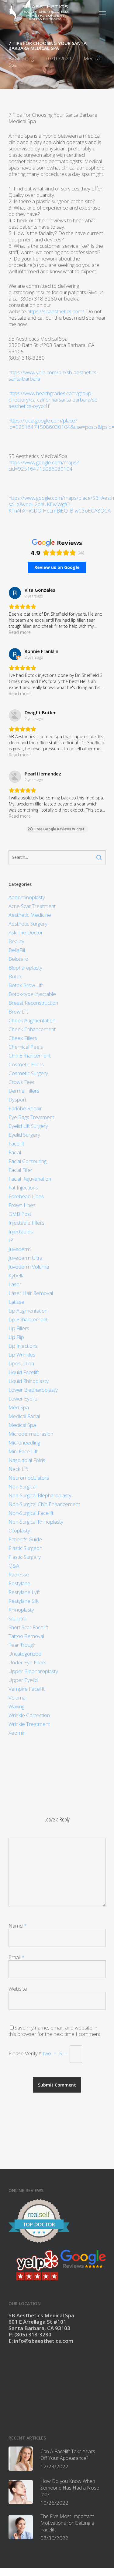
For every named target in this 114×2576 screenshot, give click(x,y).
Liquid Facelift (24, 1372)
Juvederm (20, 1249)
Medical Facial (24, 1416)
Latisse (16, 1302)
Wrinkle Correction (29, 1715)
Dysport (17, 1100)
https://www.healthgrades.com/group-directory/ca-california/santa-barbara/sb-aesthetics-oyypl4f (54, 400)
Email (17, 1957)
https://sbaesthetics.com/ (56, 311)
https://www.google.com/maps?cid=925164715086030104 (44, 466)
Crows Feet (21, 1082)
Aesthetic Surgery (28, 924)
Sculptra (17, 1618)
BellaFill (17, 950)
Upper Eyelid (23, 1680)
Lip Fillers (19, 1328)
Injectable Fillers (26, 1223)
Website (18, 1989)
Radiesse (19, 1574)
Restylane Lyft (24, 1592)
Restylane (19, 1583)
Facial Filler (21, 1170)
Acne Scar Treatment (32, 906)
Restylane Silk (24, 1601)
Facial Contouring (28, 1161)
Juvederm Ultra (26, 1258)
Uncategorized (25, 1654)
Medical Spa (22, 1425)
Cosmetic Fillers (26, 1064)
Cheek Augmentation (32, 1020)
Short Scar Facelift (28, 1627)
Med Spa (19, 1407)
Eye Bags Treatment (31, 1117)
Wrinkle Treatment (29, 1724)
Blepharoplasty (25, 968)
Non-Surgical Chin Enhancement (44, 1504)
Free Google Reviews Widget (59, 829)
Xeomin (17, 1733)
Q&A (14, 1566)
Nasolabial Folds (27, 1460)
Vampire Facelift (27, 1689)
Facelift (16, 1143)
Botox (15, 976)
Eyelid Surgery (24, 1135)
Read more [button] (20, 632)
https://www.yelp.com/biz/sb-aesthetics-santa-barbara (53, 375)
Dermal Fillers (24, 1091)
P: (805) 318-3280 (30, 2334)
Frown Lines (22, 1205)
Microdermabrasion (31, 1434)
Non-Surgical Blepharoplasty (40, 1495)
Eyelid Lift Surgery (28, 1126)
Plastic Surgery (25, 1557)
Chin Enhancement (30, 1056)
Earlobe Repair (25, 1108)
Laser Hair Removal (31, 1293)
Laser (15, 1284)
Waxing (16, 1706)
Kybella (17, 1275)
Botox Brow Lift (26, 985)
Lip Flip (16, 1337)
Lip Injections (23, 1346)
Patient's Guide (25, 1539)
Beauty (16, 941)
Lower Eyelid (23, 1399)
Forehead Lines (26, 1196)
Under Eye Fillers (28, 1662)
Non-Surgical (22, 1486)
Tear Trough (22, 1645)
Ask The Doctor (26, 932)
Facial (15, 1152)
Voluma (17, 1698)
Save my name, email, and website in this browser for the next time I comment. (55, 2031)
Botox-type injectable (32, 994)
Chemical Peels (26, 1047)
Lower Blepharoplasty (33, 1390)
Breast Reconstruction (33, 1003)
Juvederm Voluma (29, 1267)
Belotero (18, 959)
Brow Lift (18, 1012)
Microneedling (24, 1443)
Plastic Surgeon (25, 1548)
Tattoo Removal (26, 1636)
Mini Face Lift (23, 1451)
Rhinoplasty (21, 1610)
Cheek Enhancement (32, 1029)
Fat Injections (23, 1187)
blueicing (24, 59)
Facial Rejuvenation (30, 1179)
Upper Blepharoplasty (33, 1671)
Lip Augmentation (28, 1311)
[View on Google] (15, 593)
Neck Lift (18, 1469)
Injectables (21, 1231)
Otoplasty (19, 1530)
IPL (12, 1240)
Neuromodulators (29, 1478)
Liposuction (21, 1363)
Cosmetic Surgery (28, 1073)
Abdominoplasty (27, 897)
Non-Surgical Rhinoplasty (36, 1522)
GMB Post (20, 1214)
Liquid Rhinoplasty (29, 1381)
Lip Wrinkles (22, 1355)
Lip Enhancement (28, 1319)
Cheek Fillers (23, 1038)
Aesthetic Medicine (30, 915)
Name (18, 1926)
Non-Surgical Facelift (31, 1513)
